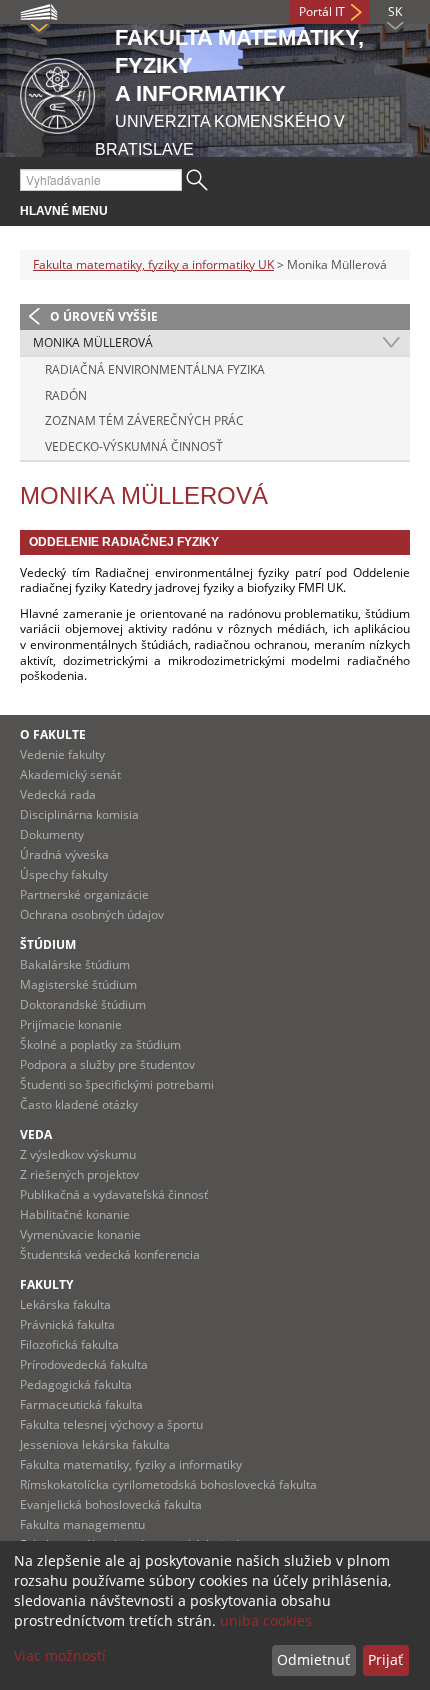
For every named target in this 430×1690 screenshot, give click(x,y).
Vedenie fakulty (62, 754)
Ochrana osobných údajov (92, 914)
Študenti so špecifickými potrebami (117, 1084)
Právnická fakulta (67, 1324)
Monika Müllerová (93, 342)
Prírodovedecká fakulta (84, 1364)
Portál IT (322, 11)
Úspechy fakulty (64, 874)
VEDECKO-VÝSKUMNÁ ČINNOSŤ (134, 446)
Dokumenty (52, 834)
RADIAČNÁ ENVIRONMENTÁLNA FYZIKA (155, 369)
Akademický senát (70, 774)
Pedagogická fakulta (76, 1384)
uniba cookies (266, 1620)
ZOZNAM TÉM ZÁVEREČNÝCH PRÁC (144, 420)
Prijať (385, 1659)
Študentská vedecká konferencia (110, 1254)
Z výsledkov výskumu (78, 1154)
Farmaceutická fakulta (81, 1404)
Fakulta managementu (82, 1524)
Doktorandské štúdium (83, 1004)
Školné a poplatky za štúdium (100, 1044)
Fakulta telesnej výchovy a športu (111, 1424)
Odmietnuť (313, 1659)
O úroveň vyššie (104, 316)
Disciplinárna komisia (79, 814)
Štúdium (48, 944)
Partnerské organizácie (84, 894)
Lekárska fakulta (65, 1304)
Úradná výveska (64, 854)
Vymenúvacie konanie (80, 1234)
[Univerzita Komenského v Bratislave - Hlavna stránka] (57, 92)
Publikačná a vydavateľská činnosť (114, 1194)
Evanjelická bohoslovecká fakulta (111, 1504)
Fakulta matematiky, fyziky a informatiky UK (153, 264)
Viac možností (60, 1655)
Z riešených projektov (79, 1174)
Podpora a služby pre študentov (107, 1064)
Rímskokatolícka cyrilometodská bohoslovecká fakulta (168, 1484)
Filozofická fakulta (69, 1344)
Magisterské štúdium (78, 984)
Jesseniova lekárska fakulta (95, 1444)
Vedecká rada (58, 794)
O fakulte (53, 734)
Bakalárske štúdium (75, 964)
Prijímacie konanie (71, 1024)
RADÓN (66, 395)
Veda (36, 1134)
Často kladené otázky (79, 1104)
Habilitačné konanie (75, 1214)
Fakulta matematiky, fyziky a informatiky (131, 1464)
